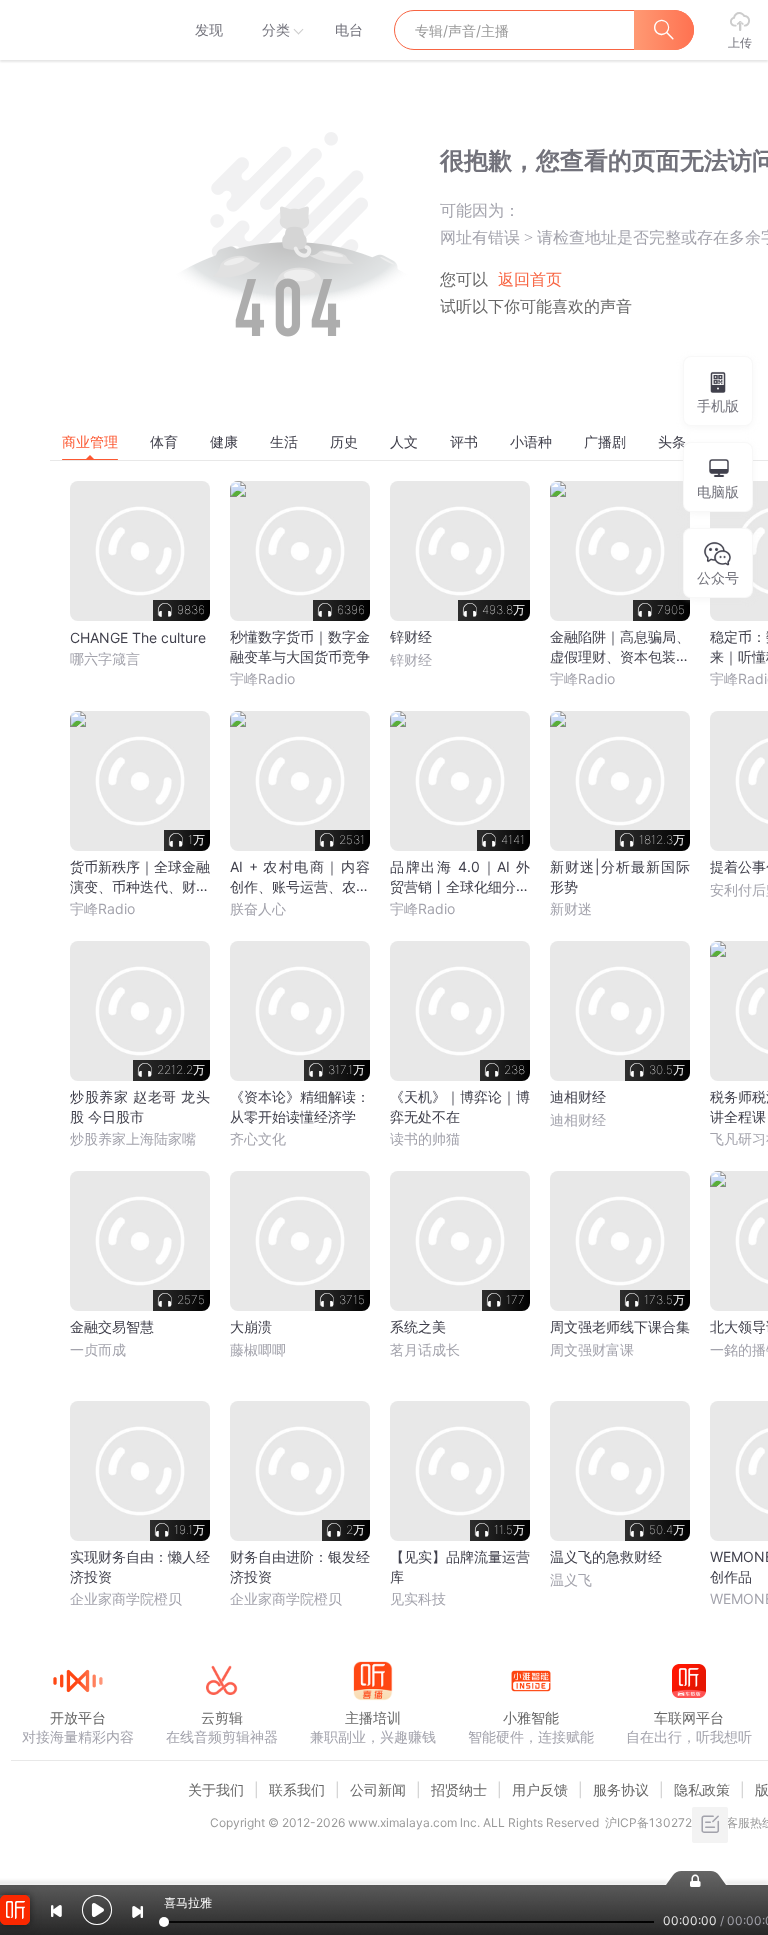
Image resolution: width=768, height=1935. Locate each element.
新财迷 (571, 908)
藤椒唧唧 (258, 1349)
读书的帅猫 (425, 1138)
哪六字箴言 (105, 658)
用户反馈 (540, 1789)
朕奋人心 (258, 908)
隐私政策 (702, 1789)
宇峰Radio (262, 678)
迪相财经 (578, 1119)
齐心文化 (258, 1138)
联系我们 (297, 1789)
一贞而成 (98, 1349)
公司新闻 (378, 1789)
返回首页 (530, 279)
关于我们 (216, 1789)
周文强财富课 (592, 1349)
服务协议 (621, 1789)
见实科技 (418, 1598)
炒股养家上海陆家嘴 (133, 1138)
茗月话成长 (425, 1349)
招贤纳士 (459, 1789)
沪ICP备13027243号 (662, 1822)
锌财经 (411, 659)
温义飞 (571, 1579)
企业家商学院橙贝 (126, 1598)
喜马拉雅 (77, 30)
